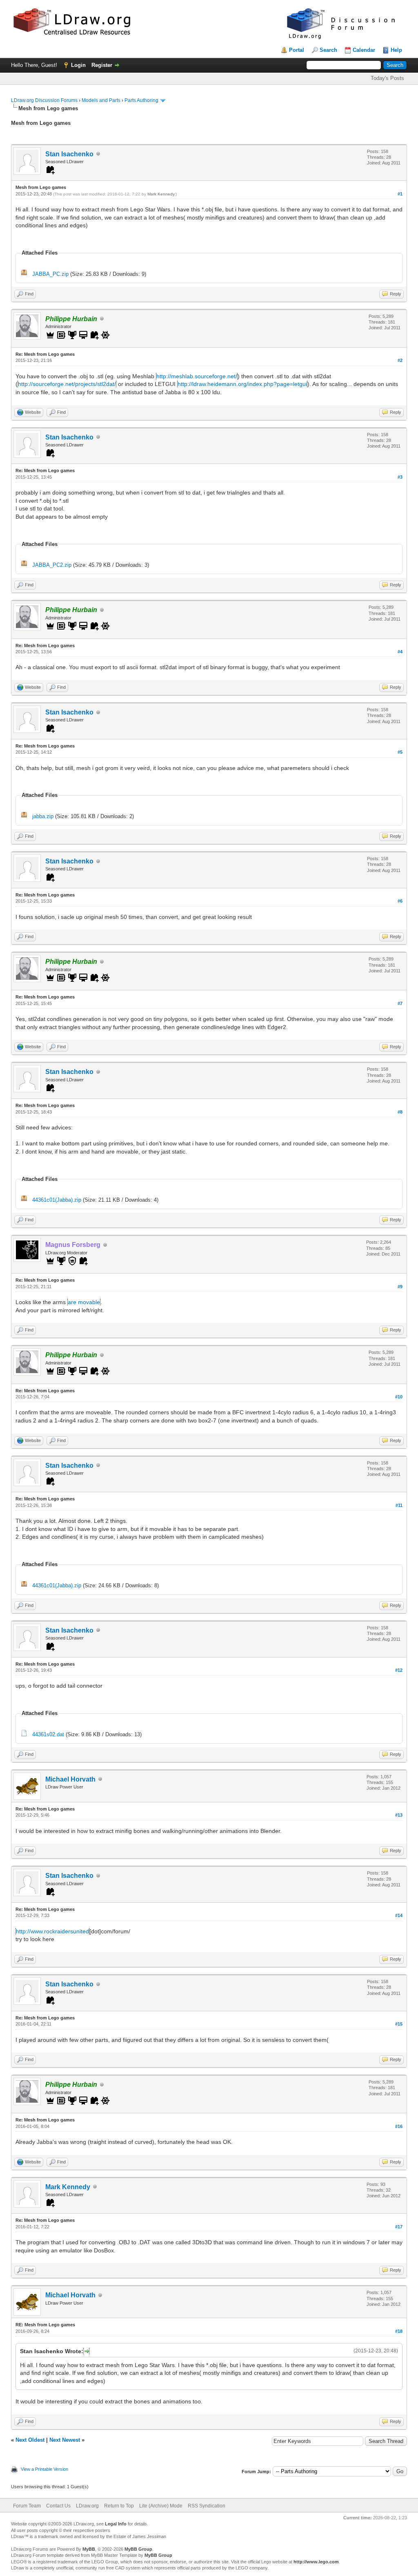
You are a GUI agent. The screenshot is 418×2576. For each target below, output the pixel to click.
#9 (400, 1287)
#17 (399, 2227)
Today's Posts (387, 78)
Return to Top (119, 2506)
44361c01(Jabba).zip (57, 1200)
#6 (400, 901)
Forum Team (27, 2506)
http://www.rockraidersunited (52, 1931)
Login (78, 65)
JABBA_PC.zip (50, 274)
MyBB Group (138, 2549)
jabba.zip (43, 816)
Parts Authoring (141, 100)
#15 (399, 2024)
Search (328, 50)
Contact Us (58, 2506)
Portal (297, 50)
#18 (399, 2331)
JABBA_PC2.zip (52, 565)
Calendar (364, 50)
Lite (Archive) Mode (161, 2506)
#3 (400, 477)
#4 (400, 652)
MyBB (89, 2549)
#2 (400, 360)
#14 (399, 1915)
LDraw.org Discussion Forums (44, 100)
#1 (400, 194)
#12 (399, 1670)
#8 (400, 1112)
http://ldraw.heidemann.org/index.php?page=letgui (242, 384)
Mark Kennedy (161, 194)
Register (102, 65)
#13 (399, 1815)
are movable (84, 1302)
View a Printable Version (44, 2469)
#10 (399, 1397)
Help (396, 50)
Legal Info (116, 2524)
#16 (399, 2126)
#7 (400, 1003)
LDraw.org (87, 2506)
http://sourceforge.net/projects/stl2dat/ (67, 384)
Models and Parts (101, 100)
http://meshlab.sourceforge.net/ (197, 376)
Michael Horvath (70, 1779)
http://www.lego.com (316, 2562)
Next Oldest (30, 2440)
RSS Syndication (207, 2506)
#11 (399, 1505)
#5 (400, 752)
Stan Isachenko (69, 154)
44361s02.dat (48, 1734)
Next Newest (65, 2440)
